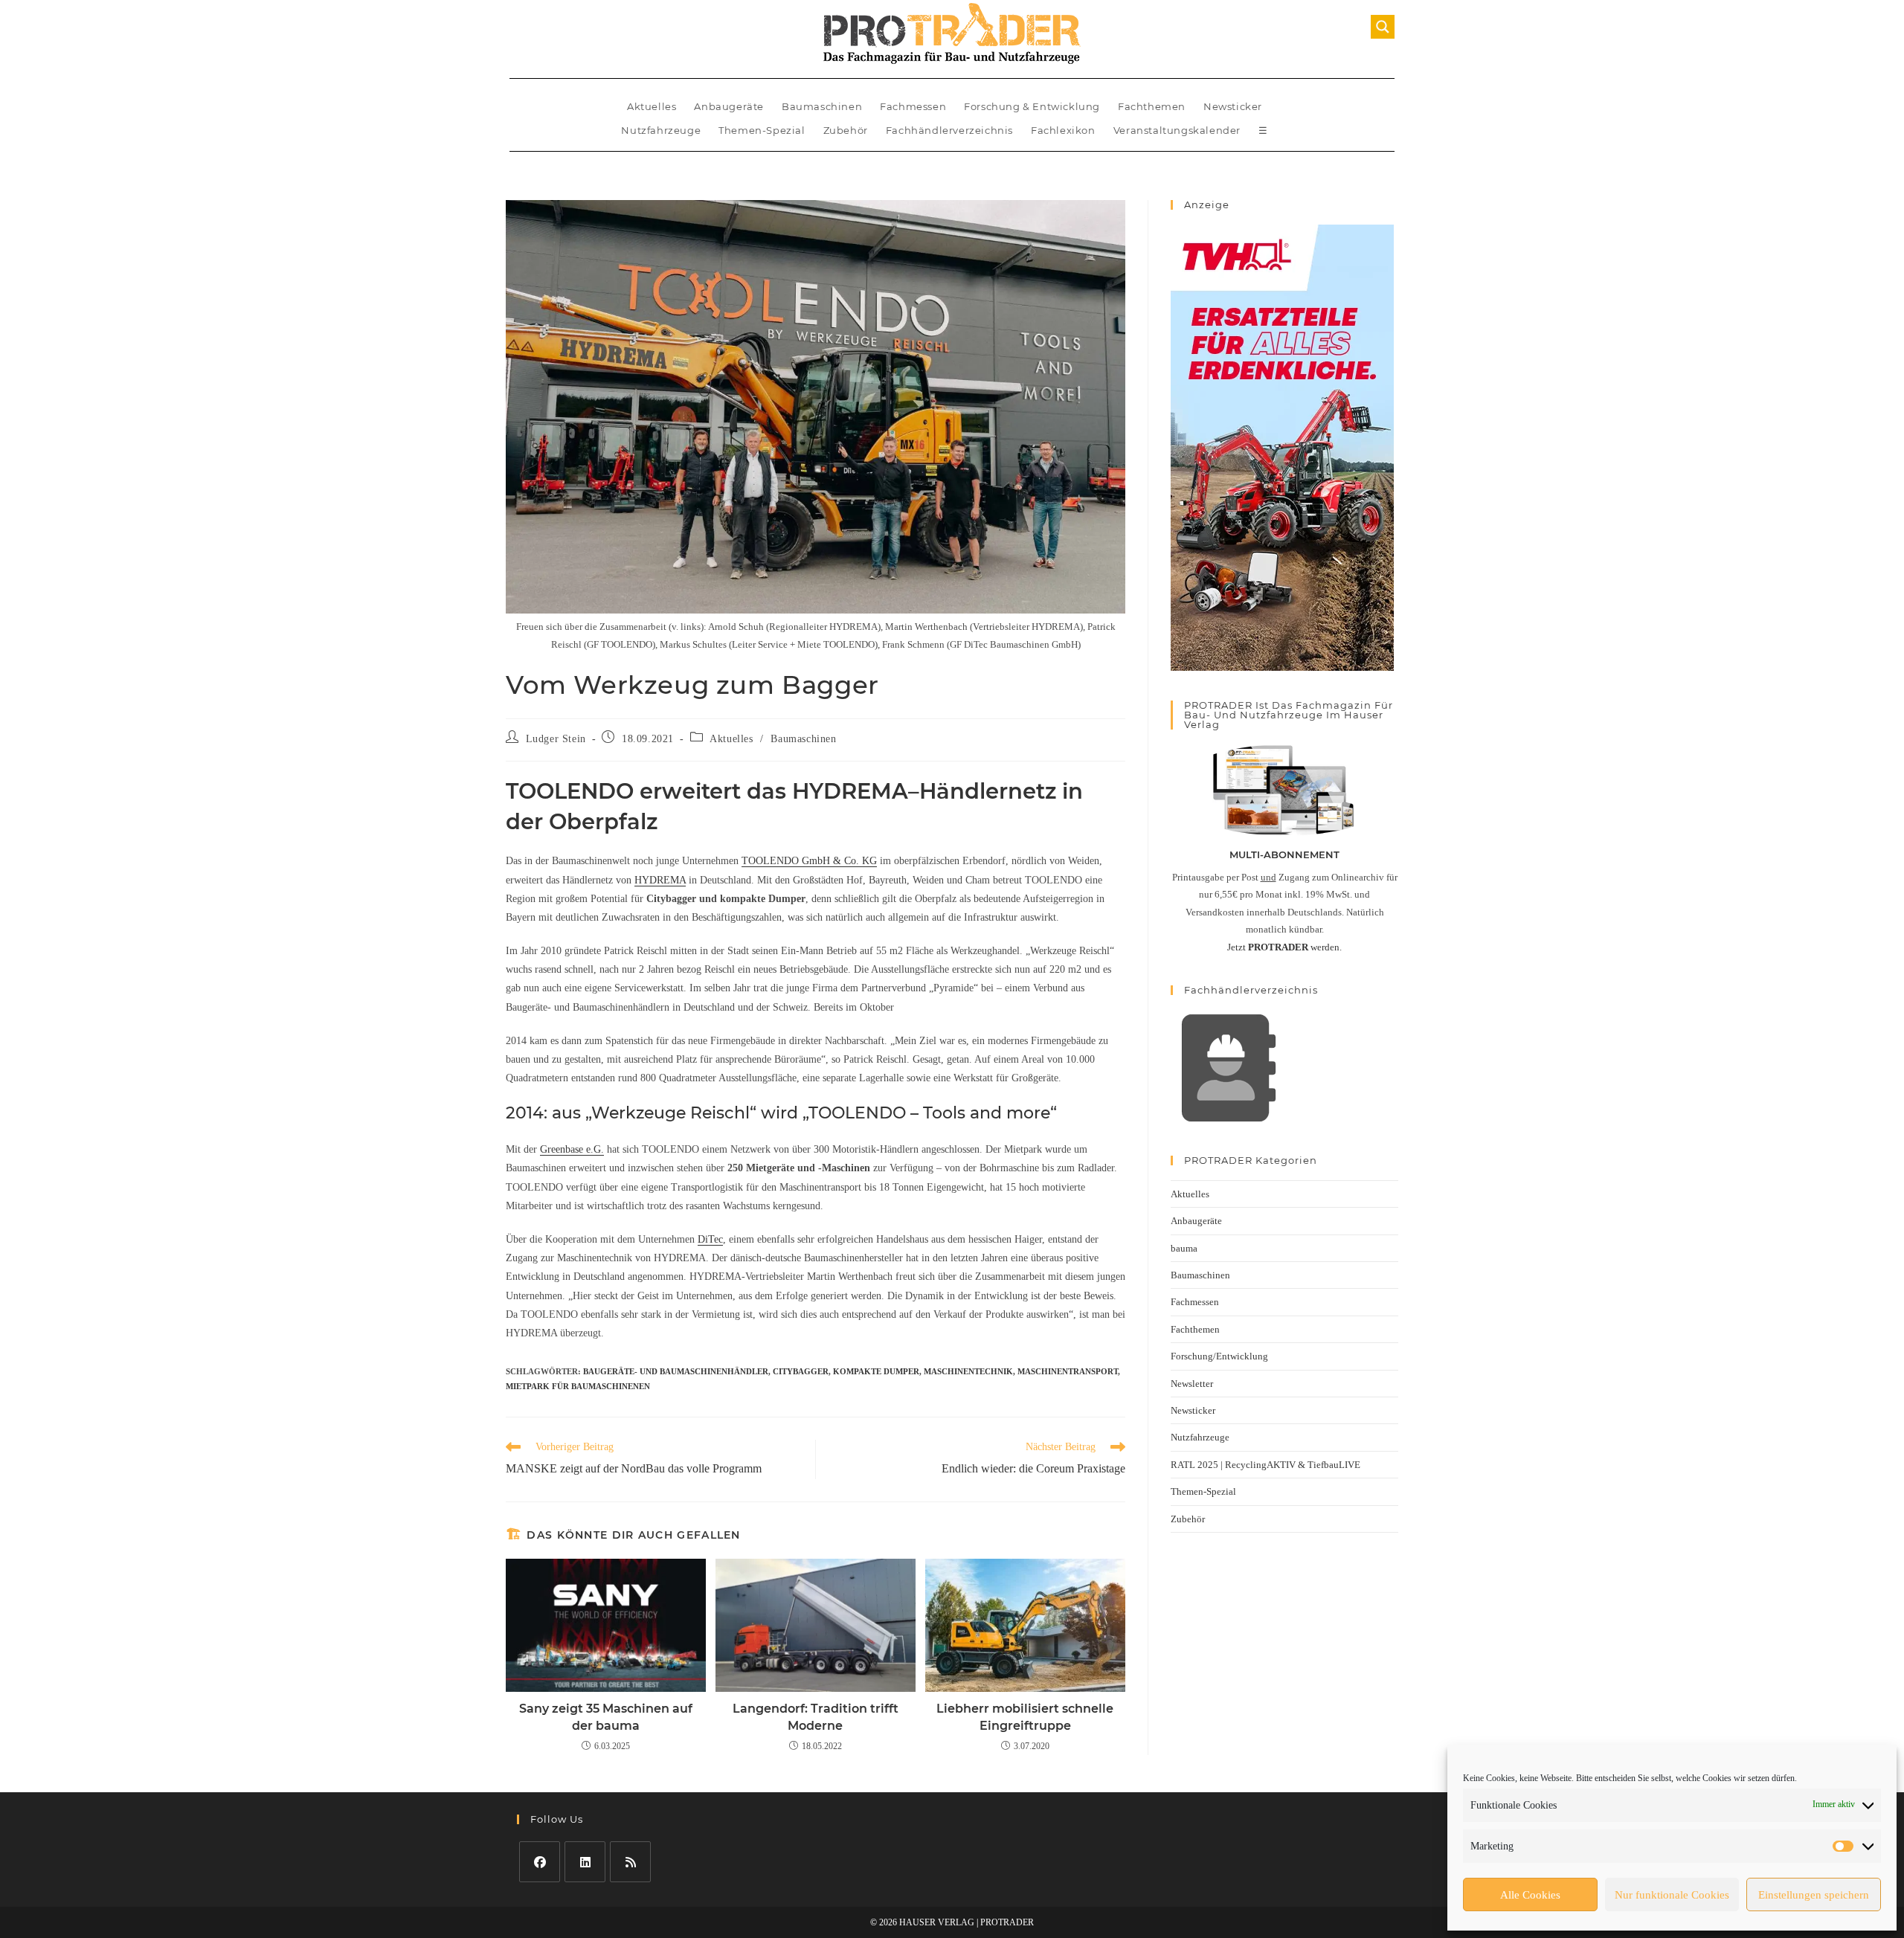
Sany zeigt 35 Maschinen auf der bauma (606, 1717)
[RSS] (630, 1862)
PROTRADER (1007, 1922)
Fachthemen (1152, 106)
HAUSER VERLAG (937, 1922)
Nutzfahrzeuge (661, 130)
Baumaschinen (822, 106)
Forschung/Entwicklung (1219, 1356)
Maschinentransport (1068, 1371)
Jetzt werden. (1284, 947)
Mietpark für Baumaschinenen (578, 1386)
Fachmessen (913, 106)
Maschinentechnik (968, 1371)
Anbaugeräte (729, 106)
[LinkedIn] (585, 1862)
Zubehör (846, 130)
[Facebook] (540, 1862)
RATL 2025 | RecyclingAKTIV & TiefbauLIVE (1265, 1465)
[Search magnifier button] (1383, 27)
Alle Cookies (1530, 1895)
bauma (1184, 1248)
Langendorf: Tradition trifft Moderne (816, 1717)
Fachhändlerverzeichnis (949, 130)
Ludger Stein (556, 739)
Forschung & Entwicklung (1032, 106)
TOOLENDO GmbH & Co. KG (809, 861)
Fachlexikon (1063, 130)
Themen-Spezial (762, 130)
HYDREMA (660, 880)
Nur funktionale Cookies (1672, 1895)
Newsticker (1233, 106)
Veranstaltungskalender (1177, 130)
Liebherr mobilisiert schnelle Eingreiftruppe (1025, 1717)
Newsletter (1192, 1384)
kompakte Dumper (876, 1371)
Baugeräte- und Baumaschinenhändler (676, 1371)
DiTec (710, 1239)
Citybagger (801, 1371)
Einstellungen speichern (1814, 1895)
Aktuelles (652, 106)
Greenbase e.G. (572, 1149)
